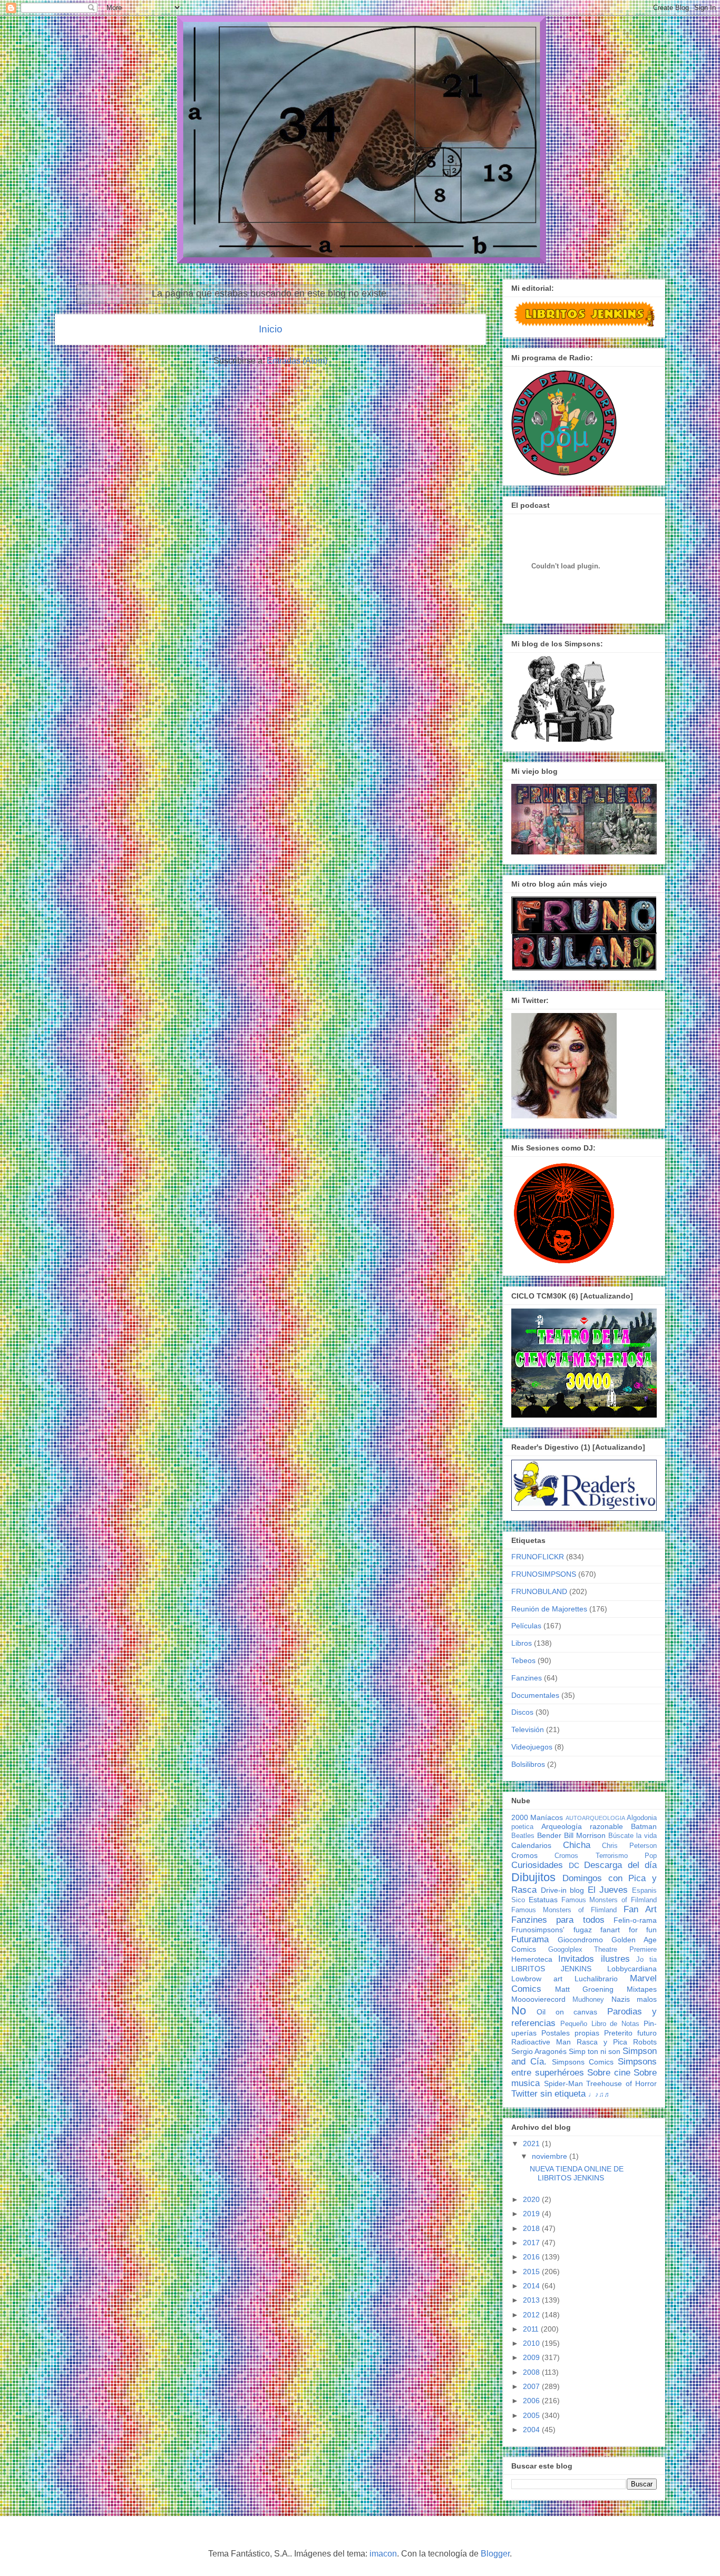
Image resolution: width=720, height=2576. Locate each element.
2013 (532, 2300)
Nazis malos (634, 1999)
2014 (532, 2286)
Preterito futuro (630, 2033)
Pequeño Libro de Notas (600, 2024)
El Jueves (608, 1890)
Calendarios (531, 1845)
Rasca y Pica (602, 2042)
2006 (532, 2401)
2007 (532, 2386)
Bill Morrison (585, 1835)
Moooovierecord (538, 1999)
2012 (532, 2315)
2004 (532, 2430)
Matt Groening (585, 1989)
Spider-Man (563, 2083)
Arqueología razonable (582, 1826)
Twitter (524, 2094)
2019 (532, 2214)
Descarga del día (620, 1865)
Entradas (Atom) (297, 361)
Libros (522, 1643)
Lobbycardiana (632, 1969)
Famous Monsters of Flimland (564, 1910)
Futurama (530, 1939)
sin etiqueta (563, 2094)
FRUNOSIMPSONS (544, 1574)
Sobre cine (609, 2073)
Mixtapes (642, 1989)
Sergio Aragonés (539, 2051)
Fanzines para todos (558, 1920)
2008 (532, 2372)
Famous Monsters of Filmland (609, 1900)
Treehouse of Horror (621, 2083)
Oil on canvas (567, 2012)
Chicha (577, 1845)
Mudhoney (588, 2000)
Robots (645, 2042)
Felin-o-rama (635, 1920)
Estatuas (543, 1900)
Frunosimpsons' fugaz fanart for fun (584, 1930)
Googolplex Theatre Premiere (602, 1950)
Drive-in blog (563, 1890)
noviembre (551, 2156)
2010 (532, 2343)
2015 (532, 2272)
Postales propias (570, 2033)
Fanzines (527, 1678)
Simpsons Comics (583, 2062)
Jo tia (646, 1960)
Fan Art (640, 1909)
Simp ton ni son (595, 2051)
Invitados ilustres (594, 1959)
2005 (532, 2415)
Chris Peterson (629, 1846)
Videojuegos (532, 1747)
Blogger (495, 2554)
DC (574, 1865)
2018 (532, 2228)
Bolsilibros (528, 1764)
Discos (522, 1712)
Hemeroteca (532, 1959)
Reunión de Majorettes (549, 1609)
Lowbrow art (537, 1979)
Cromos (524, 1855)
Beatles (523, 1836)
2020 (532, 2199)
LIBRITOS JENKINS (551, 1969)
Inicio (271, 329)
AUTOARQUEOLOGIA (595, 1818)
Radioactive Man (541, 2042)
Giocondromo (580, 1940)
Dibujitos (533, 1877)
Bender (549, 1835)
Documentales (535, 1695)
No (519, 2010)
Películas (526, 1626)
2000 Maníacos (537, 1817)
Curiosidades (537, 1865)
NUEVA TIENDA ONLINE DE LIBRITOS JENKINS (577, 2173)
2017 (532, 2243)
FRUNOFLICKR (538, 1557)
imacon (383, 2554)
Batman (644, 1826)
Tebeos (523, 1660)
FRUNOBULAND (539, 1591)
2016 (532, 2257)
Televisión (528, 1729)
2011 (532, 2329)
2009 (532, 2357)
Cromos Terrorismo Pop (606, 1856)
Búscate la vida (633, 1836)
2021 (532, 2144)
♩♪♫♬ (600, 2095)
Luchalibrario (596, 1979)
